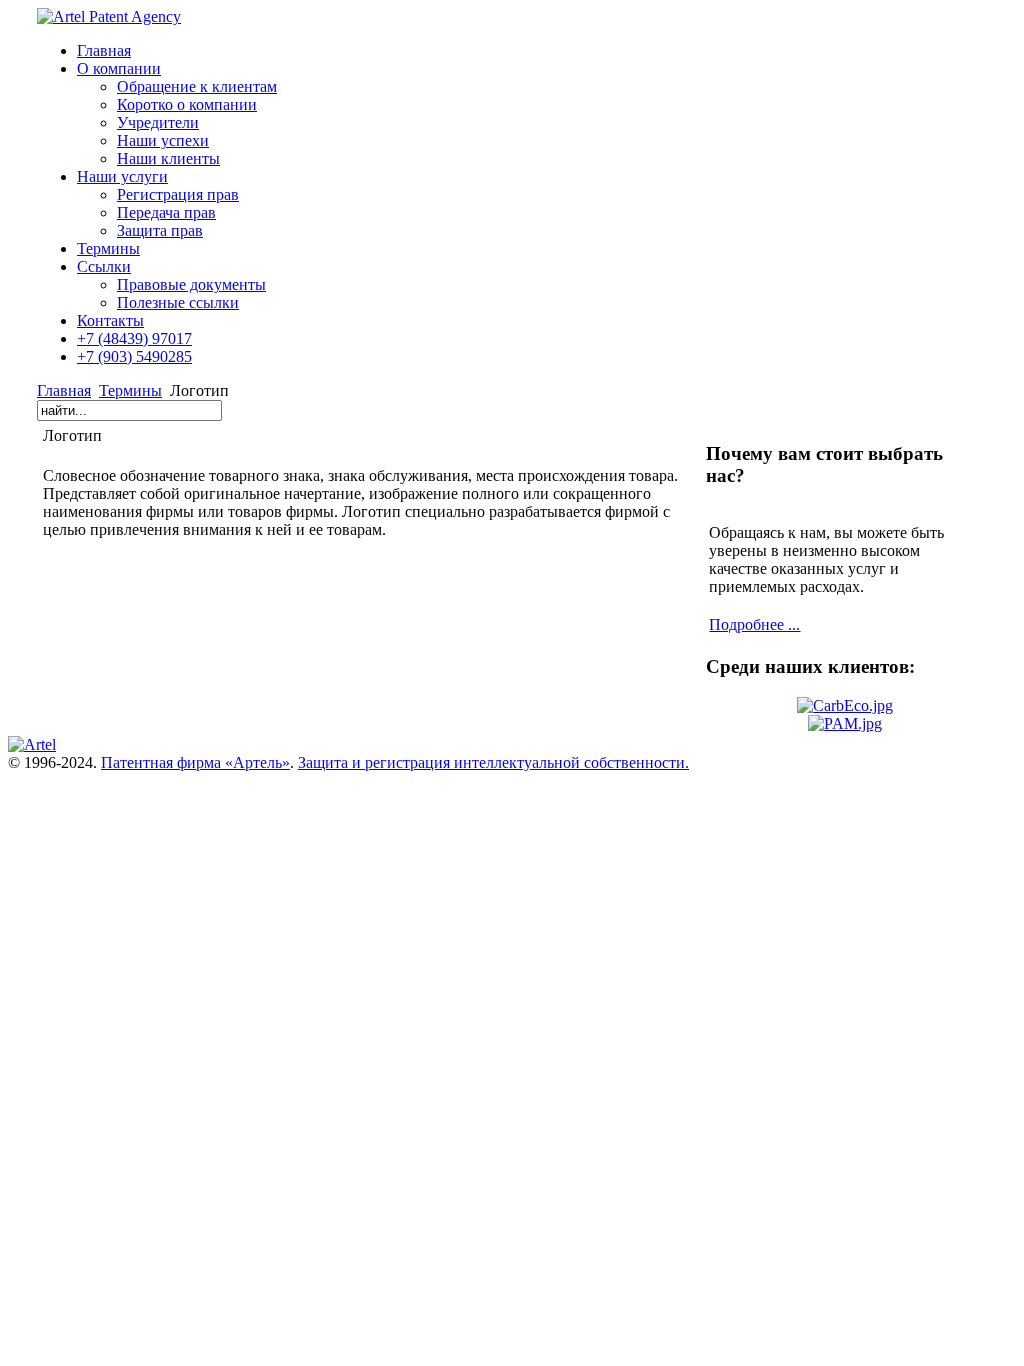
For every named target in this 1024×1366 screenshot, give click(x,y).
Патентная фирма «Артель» (195, 762)
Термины (130, 390)
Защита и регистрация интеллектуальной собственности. (493, 762)
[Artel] (32, 744)
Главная (64, 390)
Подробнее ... (754, 624)
